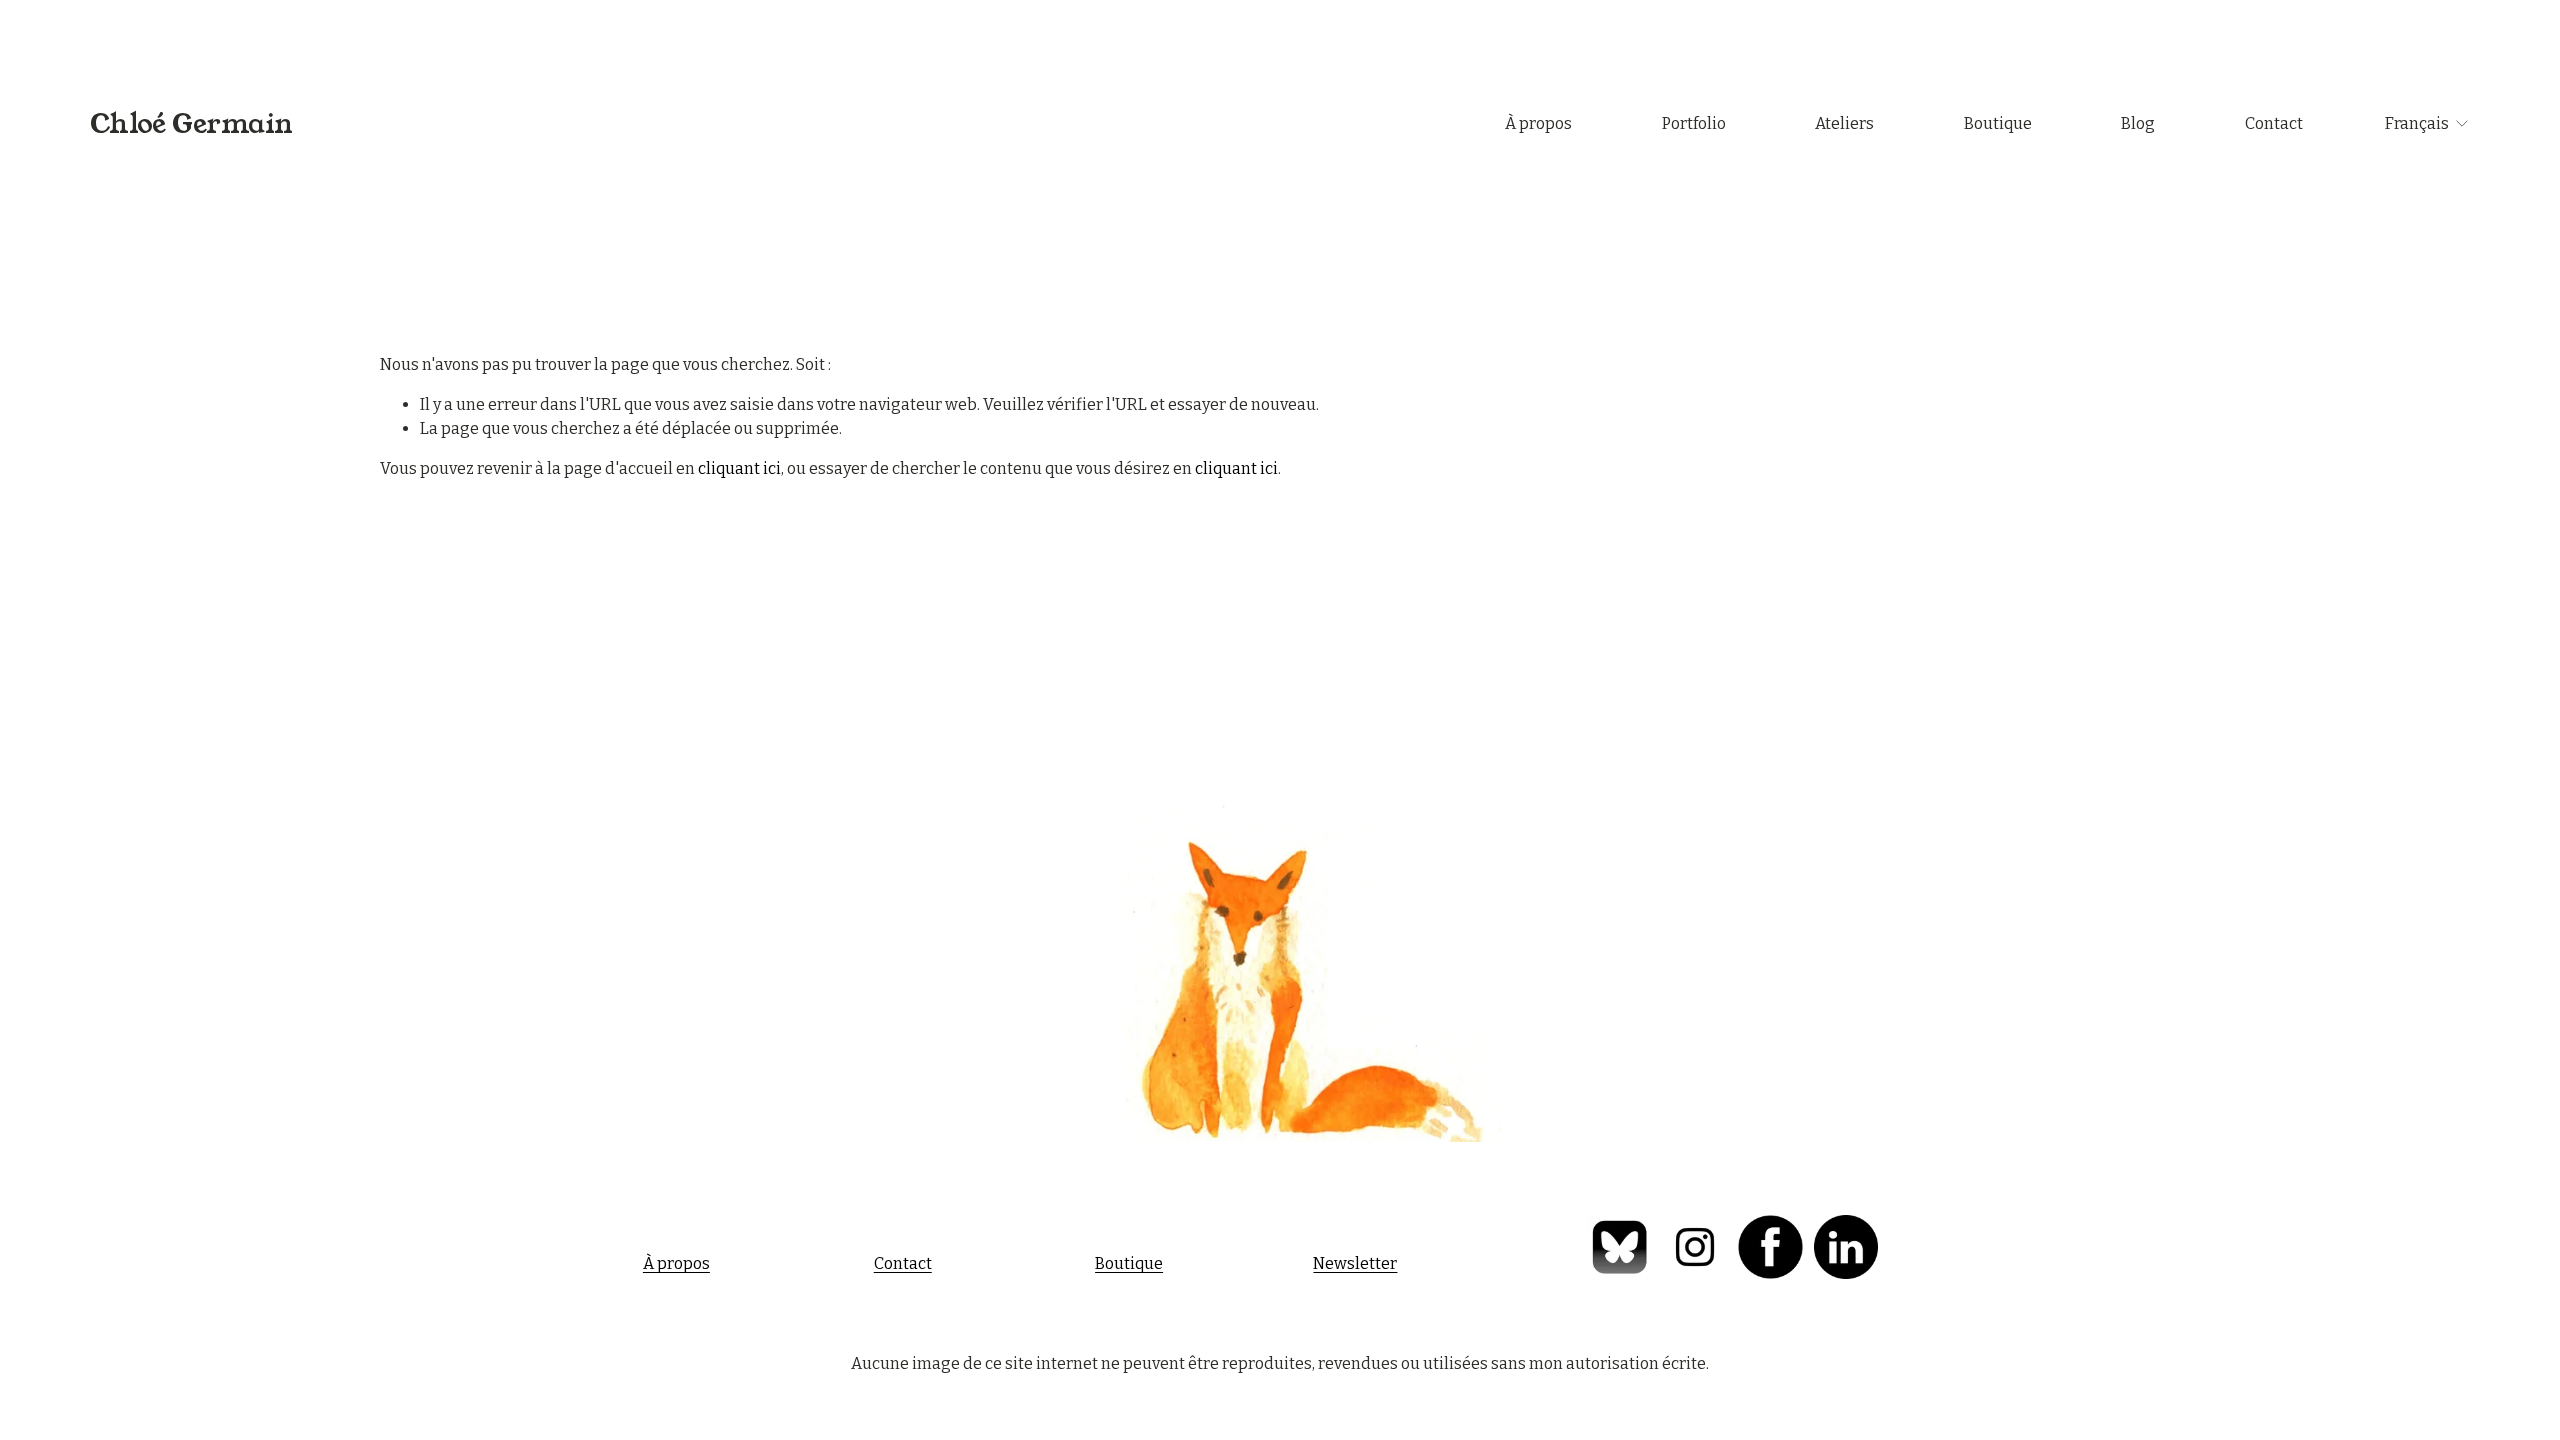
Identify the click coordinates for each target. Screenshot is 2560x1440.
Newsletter (1355, 1263)
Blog (2138, 123)
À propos (1538, 123)
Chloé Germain (191, 124)
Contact (2274, 123)
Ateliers (1844, 123)
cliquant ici (739, 468)
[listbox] (2428, 123)
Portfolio (1694, 123)
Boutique (1998, 123)
